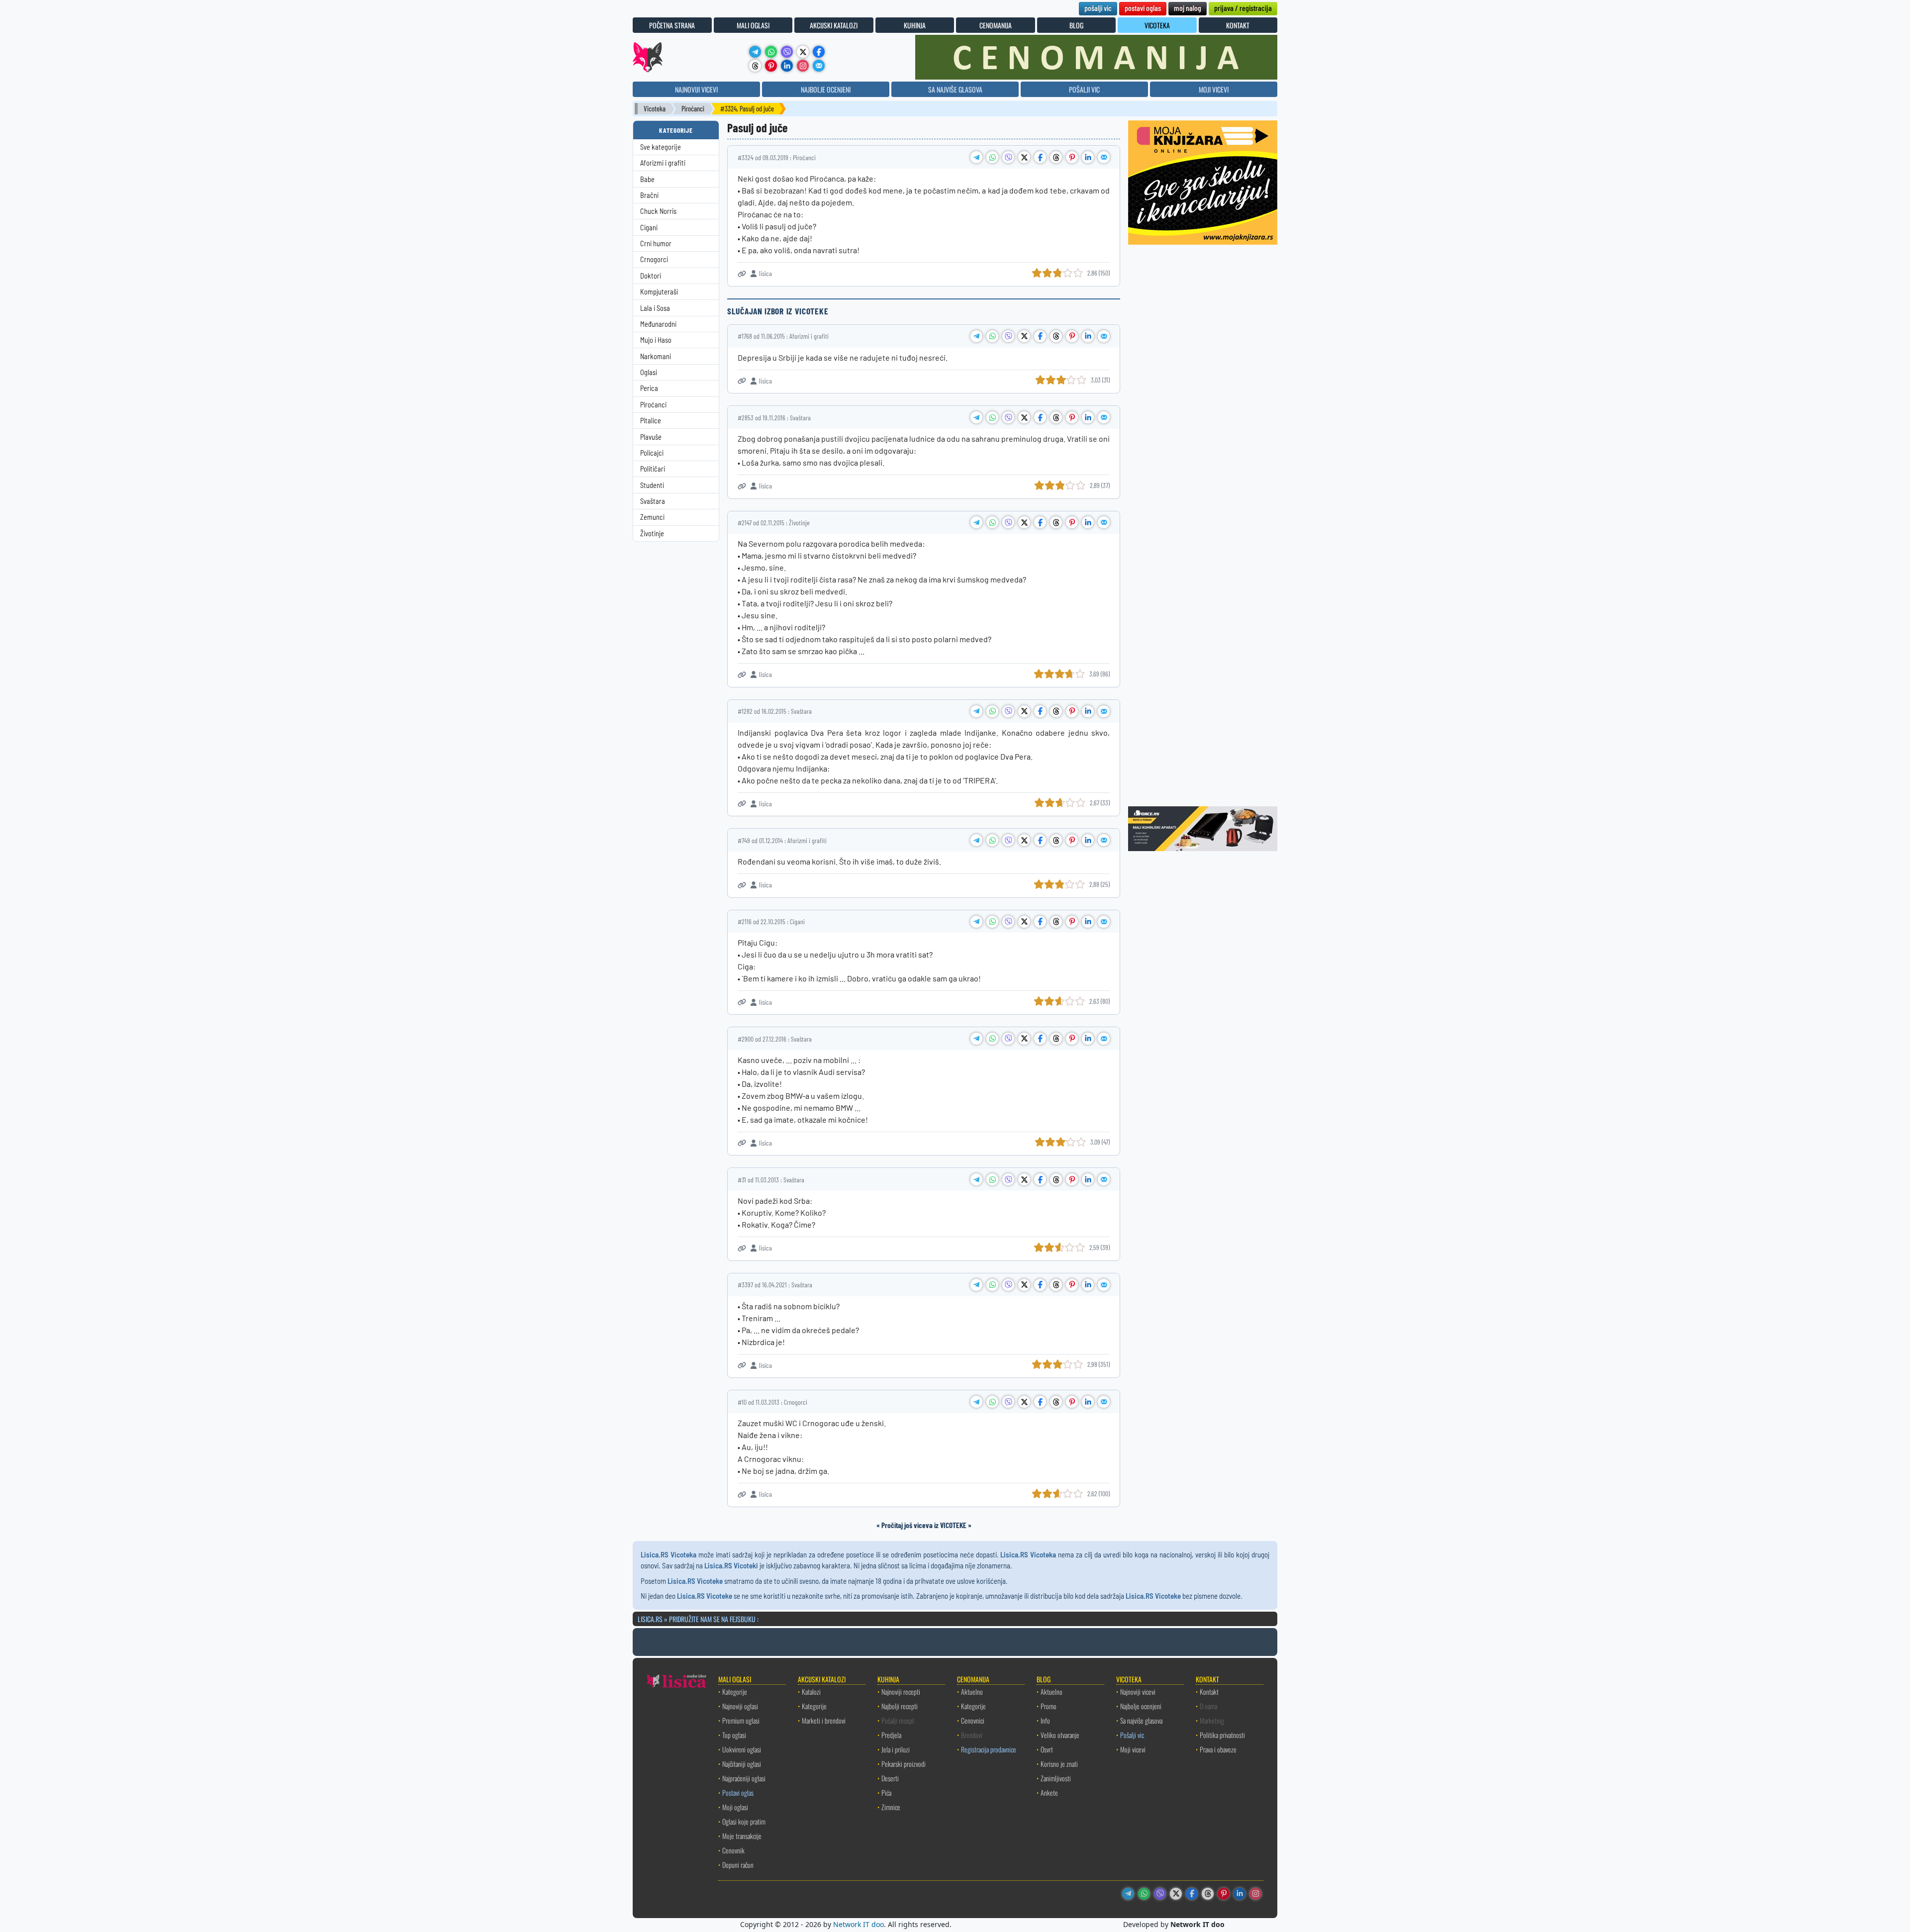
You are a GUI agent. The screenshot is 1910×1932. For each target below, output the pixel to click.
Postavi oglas (738, 1792)
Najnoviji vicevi (1138, 1691)
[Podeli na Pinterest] (1072, 157)
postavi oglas (1143, 8)
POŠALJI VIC (1084, 89)
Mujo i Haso (656, 340)
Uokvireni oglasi (742, 1749)
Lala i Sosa (655, 308)
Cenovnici (973, 1720)
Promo (1049, 1706)
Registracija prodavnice (989, 1749)
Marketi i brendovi (824, 1720)
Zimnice (891, 1807)
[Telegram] (755, 52)
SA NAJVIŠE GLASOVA (955, 89)
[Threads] (755, 66)
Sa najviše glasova (1141, 1720)
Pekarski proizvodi (904, 1764)
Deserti (890, 1778)
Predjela (891, 1735)
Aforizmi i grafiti (663, 163)
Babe (647, 179)
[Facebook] (819, 52)
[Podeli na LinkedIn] (1088, 157)
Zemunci (652, 517)
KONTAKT (1238, 25)
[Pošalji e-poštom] (819, 66)
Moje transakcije (742, 1836)
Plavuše (651, 437)
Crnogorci (654, 259)
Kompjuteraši (659, 292)
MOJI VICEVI (1214, 89)
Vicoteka (655, 109)
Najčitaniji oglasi (742, 1764)
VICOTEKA (1157, 25)
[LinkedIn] (787, 66)
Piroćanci (693, 109)
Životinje (652, 533)
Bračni (649, 195)
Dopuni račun (738, 1865)
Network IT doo (859, 1924)
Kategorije (735, 1691)
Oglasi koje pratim (744, 1821)
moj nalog (1188, 8)
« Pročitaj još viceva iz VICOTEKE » (924, 1525)
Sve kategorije (661, 147)
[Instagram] (803, 66)
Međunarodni (658, 324)
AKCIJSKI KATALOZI (834, 25)
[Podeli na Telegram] (976, 157)
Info (1045, 1720)
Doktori (651, 276)
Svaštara (653, 501)
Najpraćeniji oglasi (744, 1778)
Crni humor (656, 243)
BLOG (1076, 25)
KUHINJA (915, 25)
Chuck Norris (658, 211)
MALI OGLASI (753, 25)
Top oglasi (734, 1735)
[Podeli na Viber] (1008, 157)
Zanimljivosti (1056, 1778)
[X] (803, 52)
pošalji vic (1098, 8)
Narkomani (656, 356)
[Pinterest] (771, 66)
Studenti (652, 485)
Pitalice (651, 421)
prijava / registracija (1243, 8)
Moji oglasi (735, 1807)
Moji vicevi (1133, 1749)
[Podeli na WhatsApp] (992, 157)
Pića (886, 1792)
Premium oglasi (741, 1720)
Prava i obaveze (1218, 1749)
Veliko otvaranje (1060, 1735)
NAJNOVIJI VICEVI (696, 89)
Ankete (1049, 1792)
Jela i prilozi (896, 1749)
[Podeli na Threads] (1056, 157)
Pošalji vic (1132, 1735)
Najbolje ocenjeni (1141, 1706)
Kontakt (1209, 1691)
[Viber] (787, 52)
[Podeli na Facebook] (1040, 157)
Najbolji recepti (900, 1706)
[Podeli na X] (1024, 157)
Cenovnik (733, 1850)
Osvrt (1047, 1749)
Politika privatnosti (1222, 1735)
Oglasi (649, 372)
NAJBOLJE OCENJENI (826, 89)
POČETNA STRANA (672, 25)
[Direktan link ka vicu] (742, 274)
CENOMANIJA (996, 25)
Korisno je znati (1059, 1764)
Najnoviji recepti (901, 1691)
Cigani (649, 228)
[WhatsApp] (771, 52)
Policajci (652, 453)
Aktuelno (972, 1691)
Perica (649, 388)
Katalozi (811, 1691)
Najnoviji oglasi (740, 1706)
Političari (653, 469)
